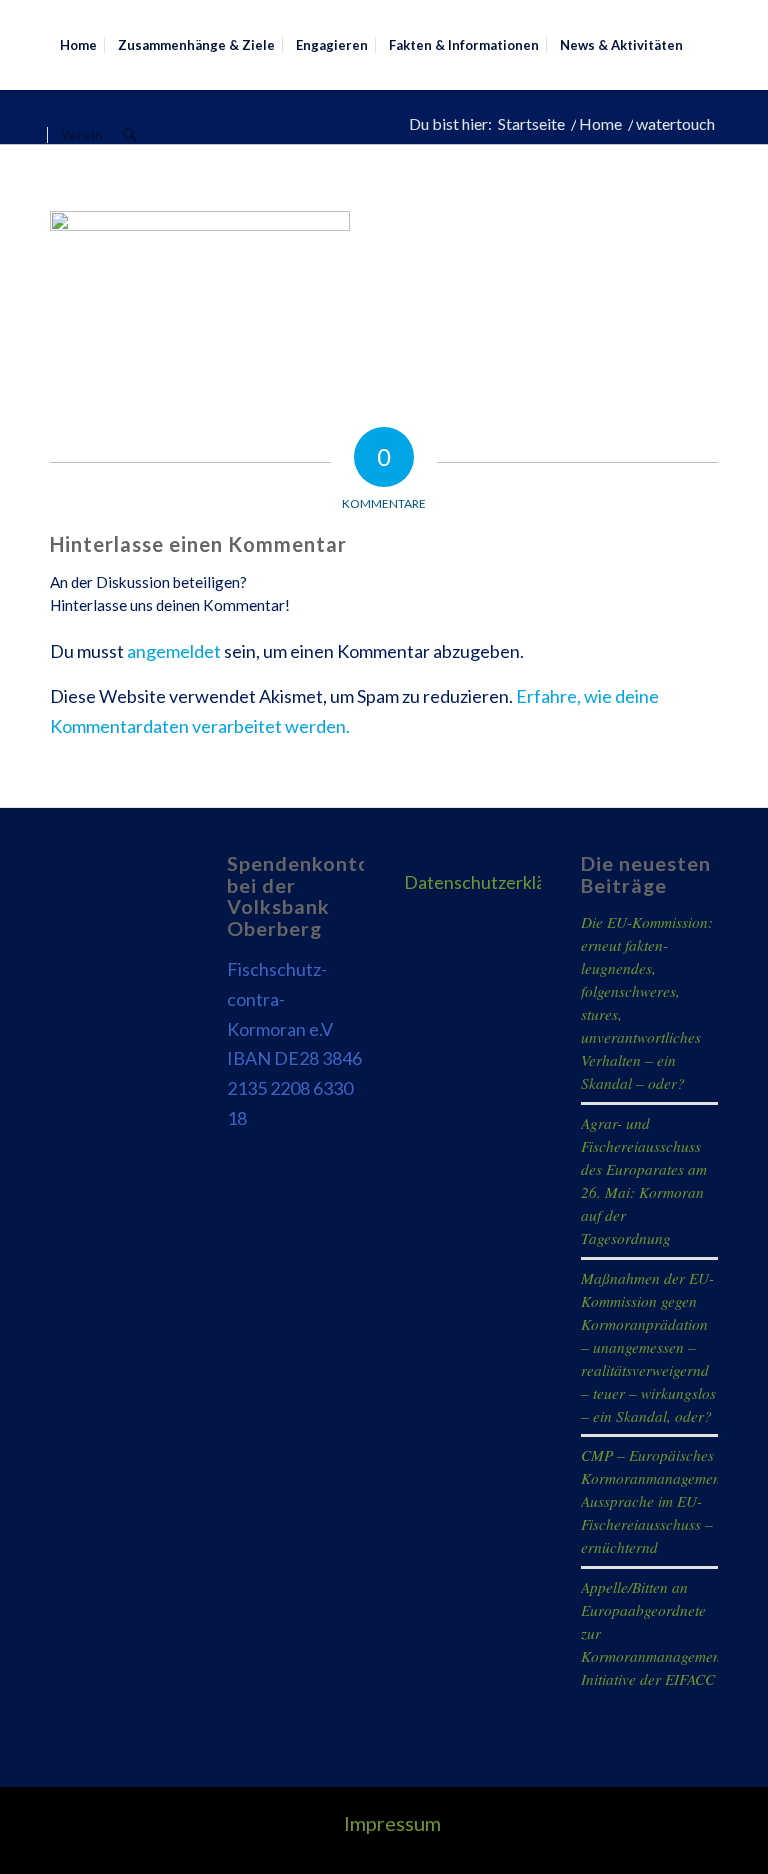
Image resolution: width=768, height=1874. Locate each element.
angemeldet (174, 651)
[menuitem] (78, 45)
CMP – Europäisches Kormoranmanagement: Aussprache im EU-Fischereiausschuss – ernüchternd (655, 1501)
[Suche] (129, 135)
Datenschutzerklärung (493, 882)
